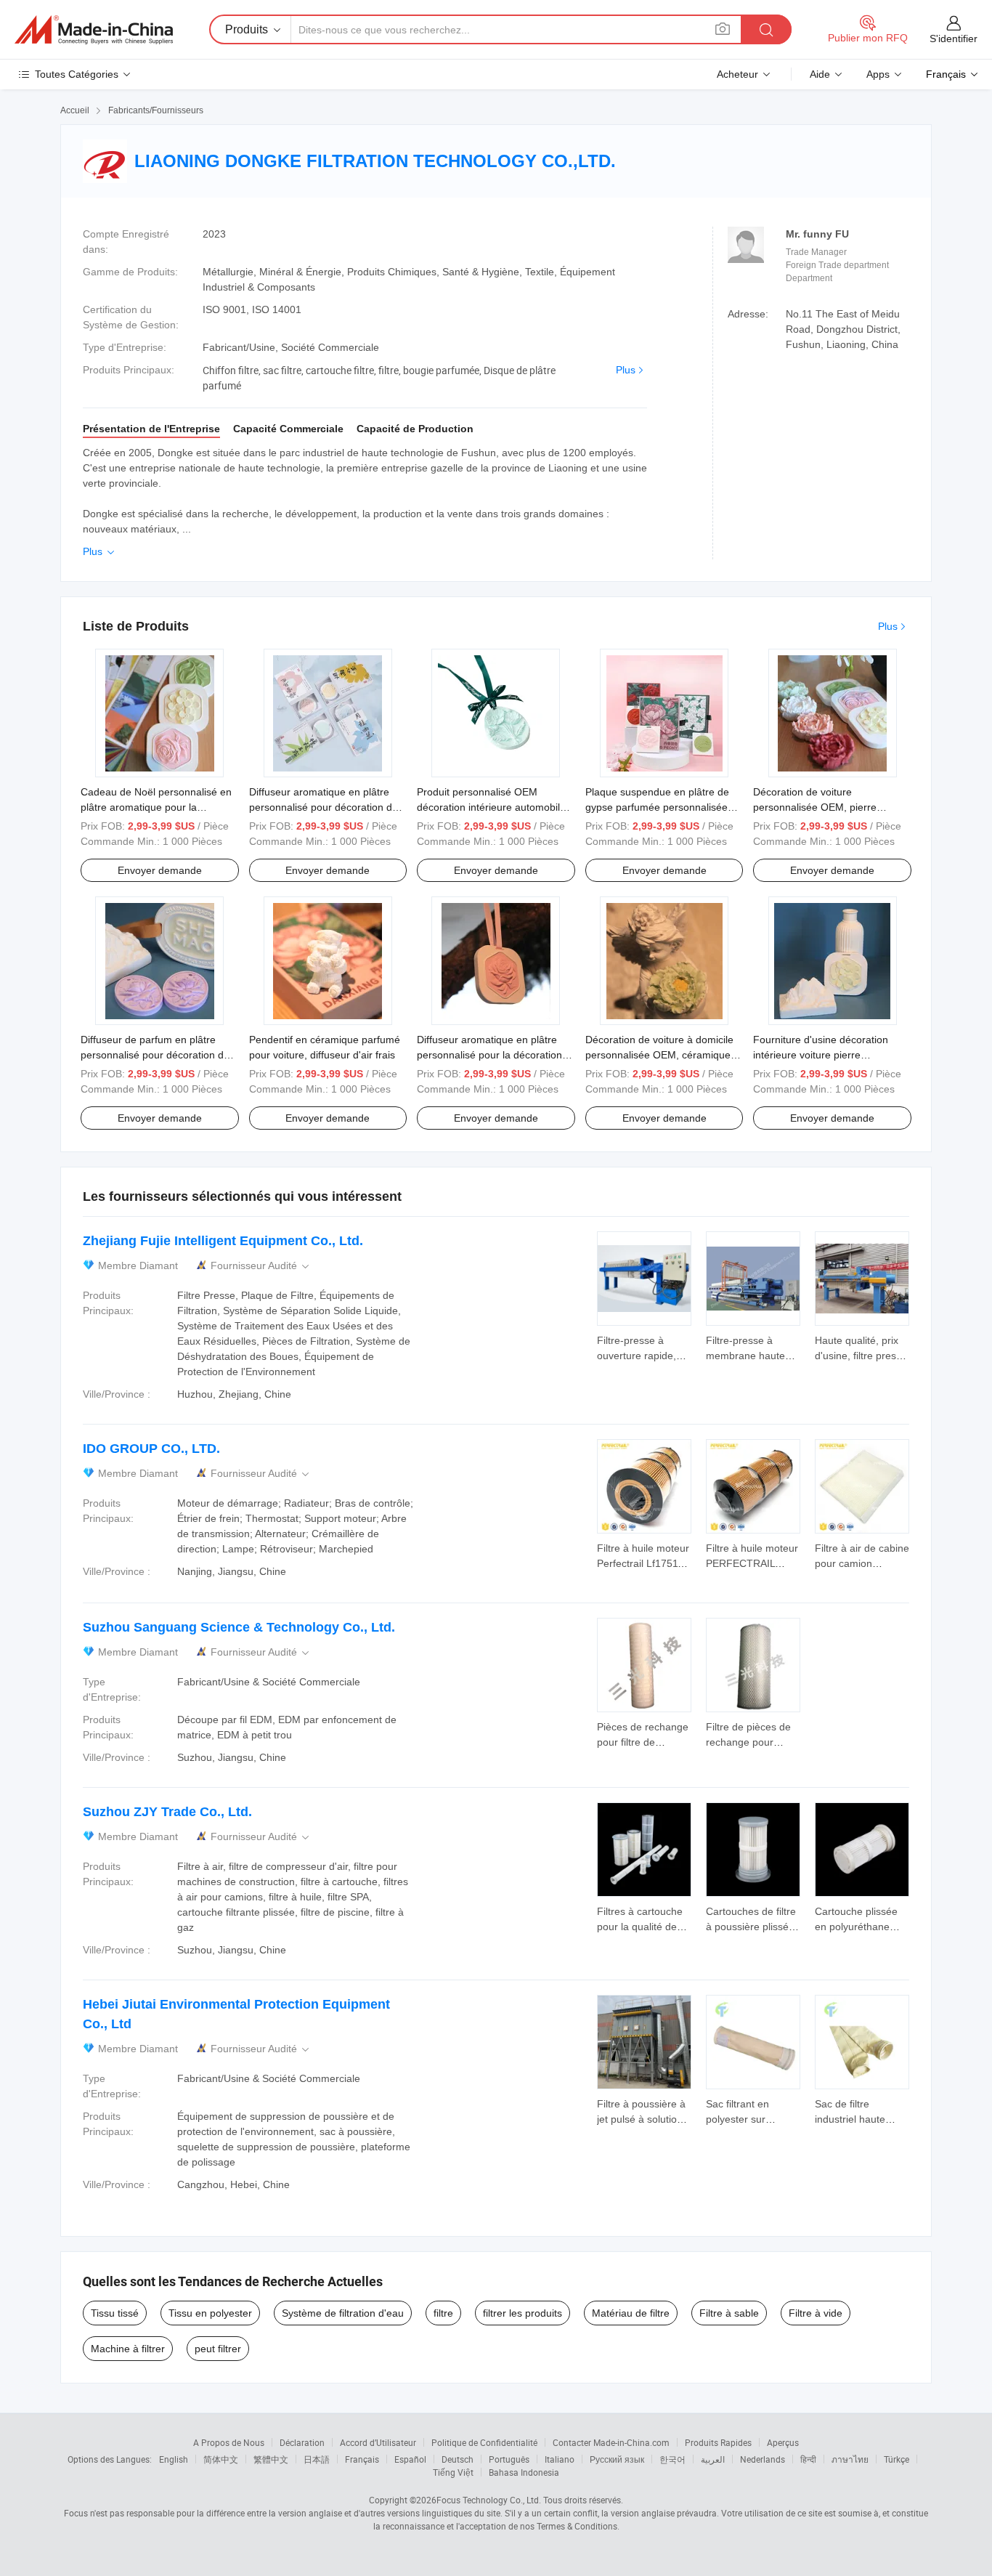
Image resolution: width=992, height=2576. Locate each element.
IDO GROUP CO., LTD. (151, 1449)
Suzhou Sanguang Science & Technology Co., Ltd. (239, 1627)
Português (509, 2459)
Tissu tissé (115, 2313)
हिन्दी (808, 2459)
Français (362, 2459)
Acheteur (737, 74)
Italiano (560, 2459)
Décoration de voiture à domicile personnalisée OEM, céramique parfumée (659, 1055)
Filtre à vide (816, 2313)
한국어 (672, 2459)
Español (410, 2459)
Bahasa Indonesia (524, 2472)
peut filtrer (218, 2349)
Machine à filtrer (128, 2349)
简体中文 (221, 2459)
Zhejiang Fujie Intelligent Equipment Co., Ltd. (223, 1241)
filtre (443, 2313)
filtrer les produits (523, 2313)
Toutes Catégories (77, 74)
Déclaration (302, 2442)
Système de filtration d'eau (343, 2313)
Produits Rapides (718, 2442)
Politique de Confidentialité (484, 2442)
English (174, 2459)
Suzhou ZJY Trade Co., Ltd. (167, 1812)
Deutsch (458, 2459)
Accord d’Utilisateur (378, 2442)
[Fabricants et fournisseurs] (94, 30)
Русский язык (617, 2459)
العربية (713, 2459)
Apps (878, 74)
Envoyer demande (160, 870)
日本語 (317, 2459)
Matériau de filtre (631, 2313)
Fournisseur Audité (261, 1266)
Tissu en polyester (210, 2313)
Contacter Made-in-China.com (611, 2442)
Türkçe (897, 2459)
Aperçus (783, 2442)
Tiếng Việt (453, 2472)
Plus (626, 370)
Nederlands (763, 2459)
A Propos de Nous (229, 2442)
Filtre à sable (729, 2313)
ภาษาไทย (850, 2459)
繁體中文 (271, 2459)
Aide (820, 74)
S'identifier (954, 39)
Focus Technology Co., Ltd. (489, 2500)
